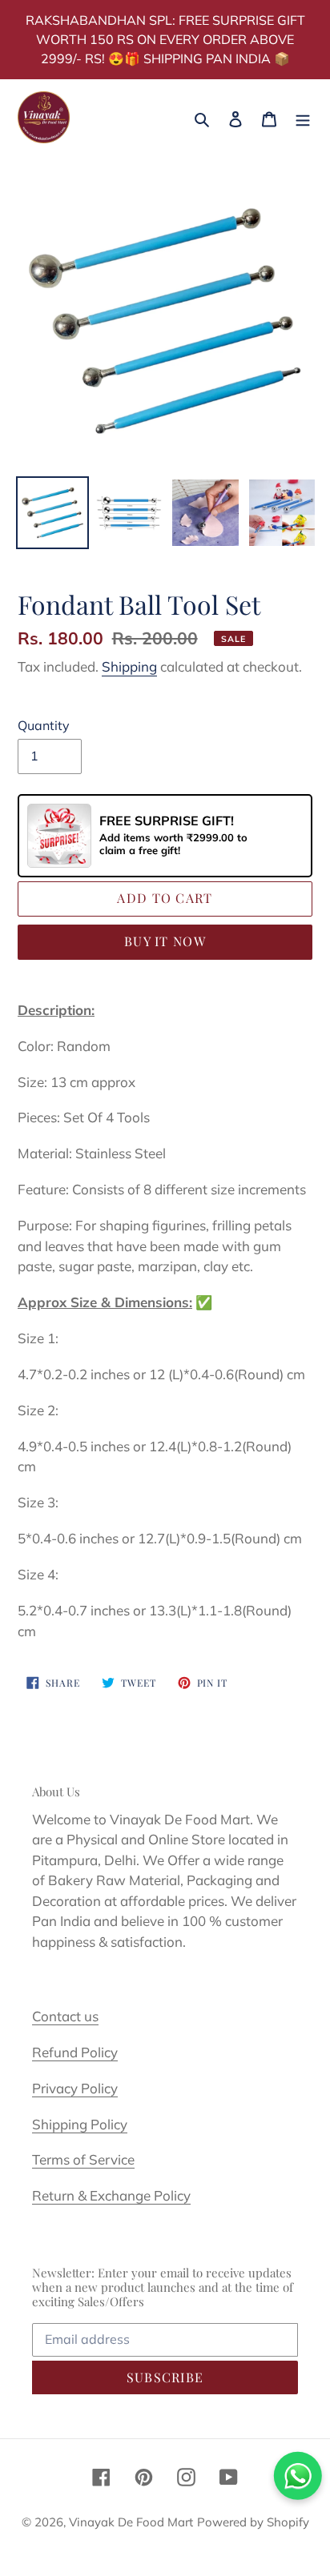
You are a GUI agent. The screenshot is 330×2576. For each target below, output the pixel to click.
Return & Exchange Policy (111, 2195)
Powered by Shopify (253, 2522)
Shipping (129, 666)
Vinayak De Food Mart (131, 2522)
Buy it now (165, 941)
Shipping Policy (80, 2124)
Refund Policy (75, 2052)
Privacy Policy (75, 2088)
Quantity (44, 725)
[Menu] (303, 117)
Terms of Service (83, 2159)
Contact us (65, 2016)
